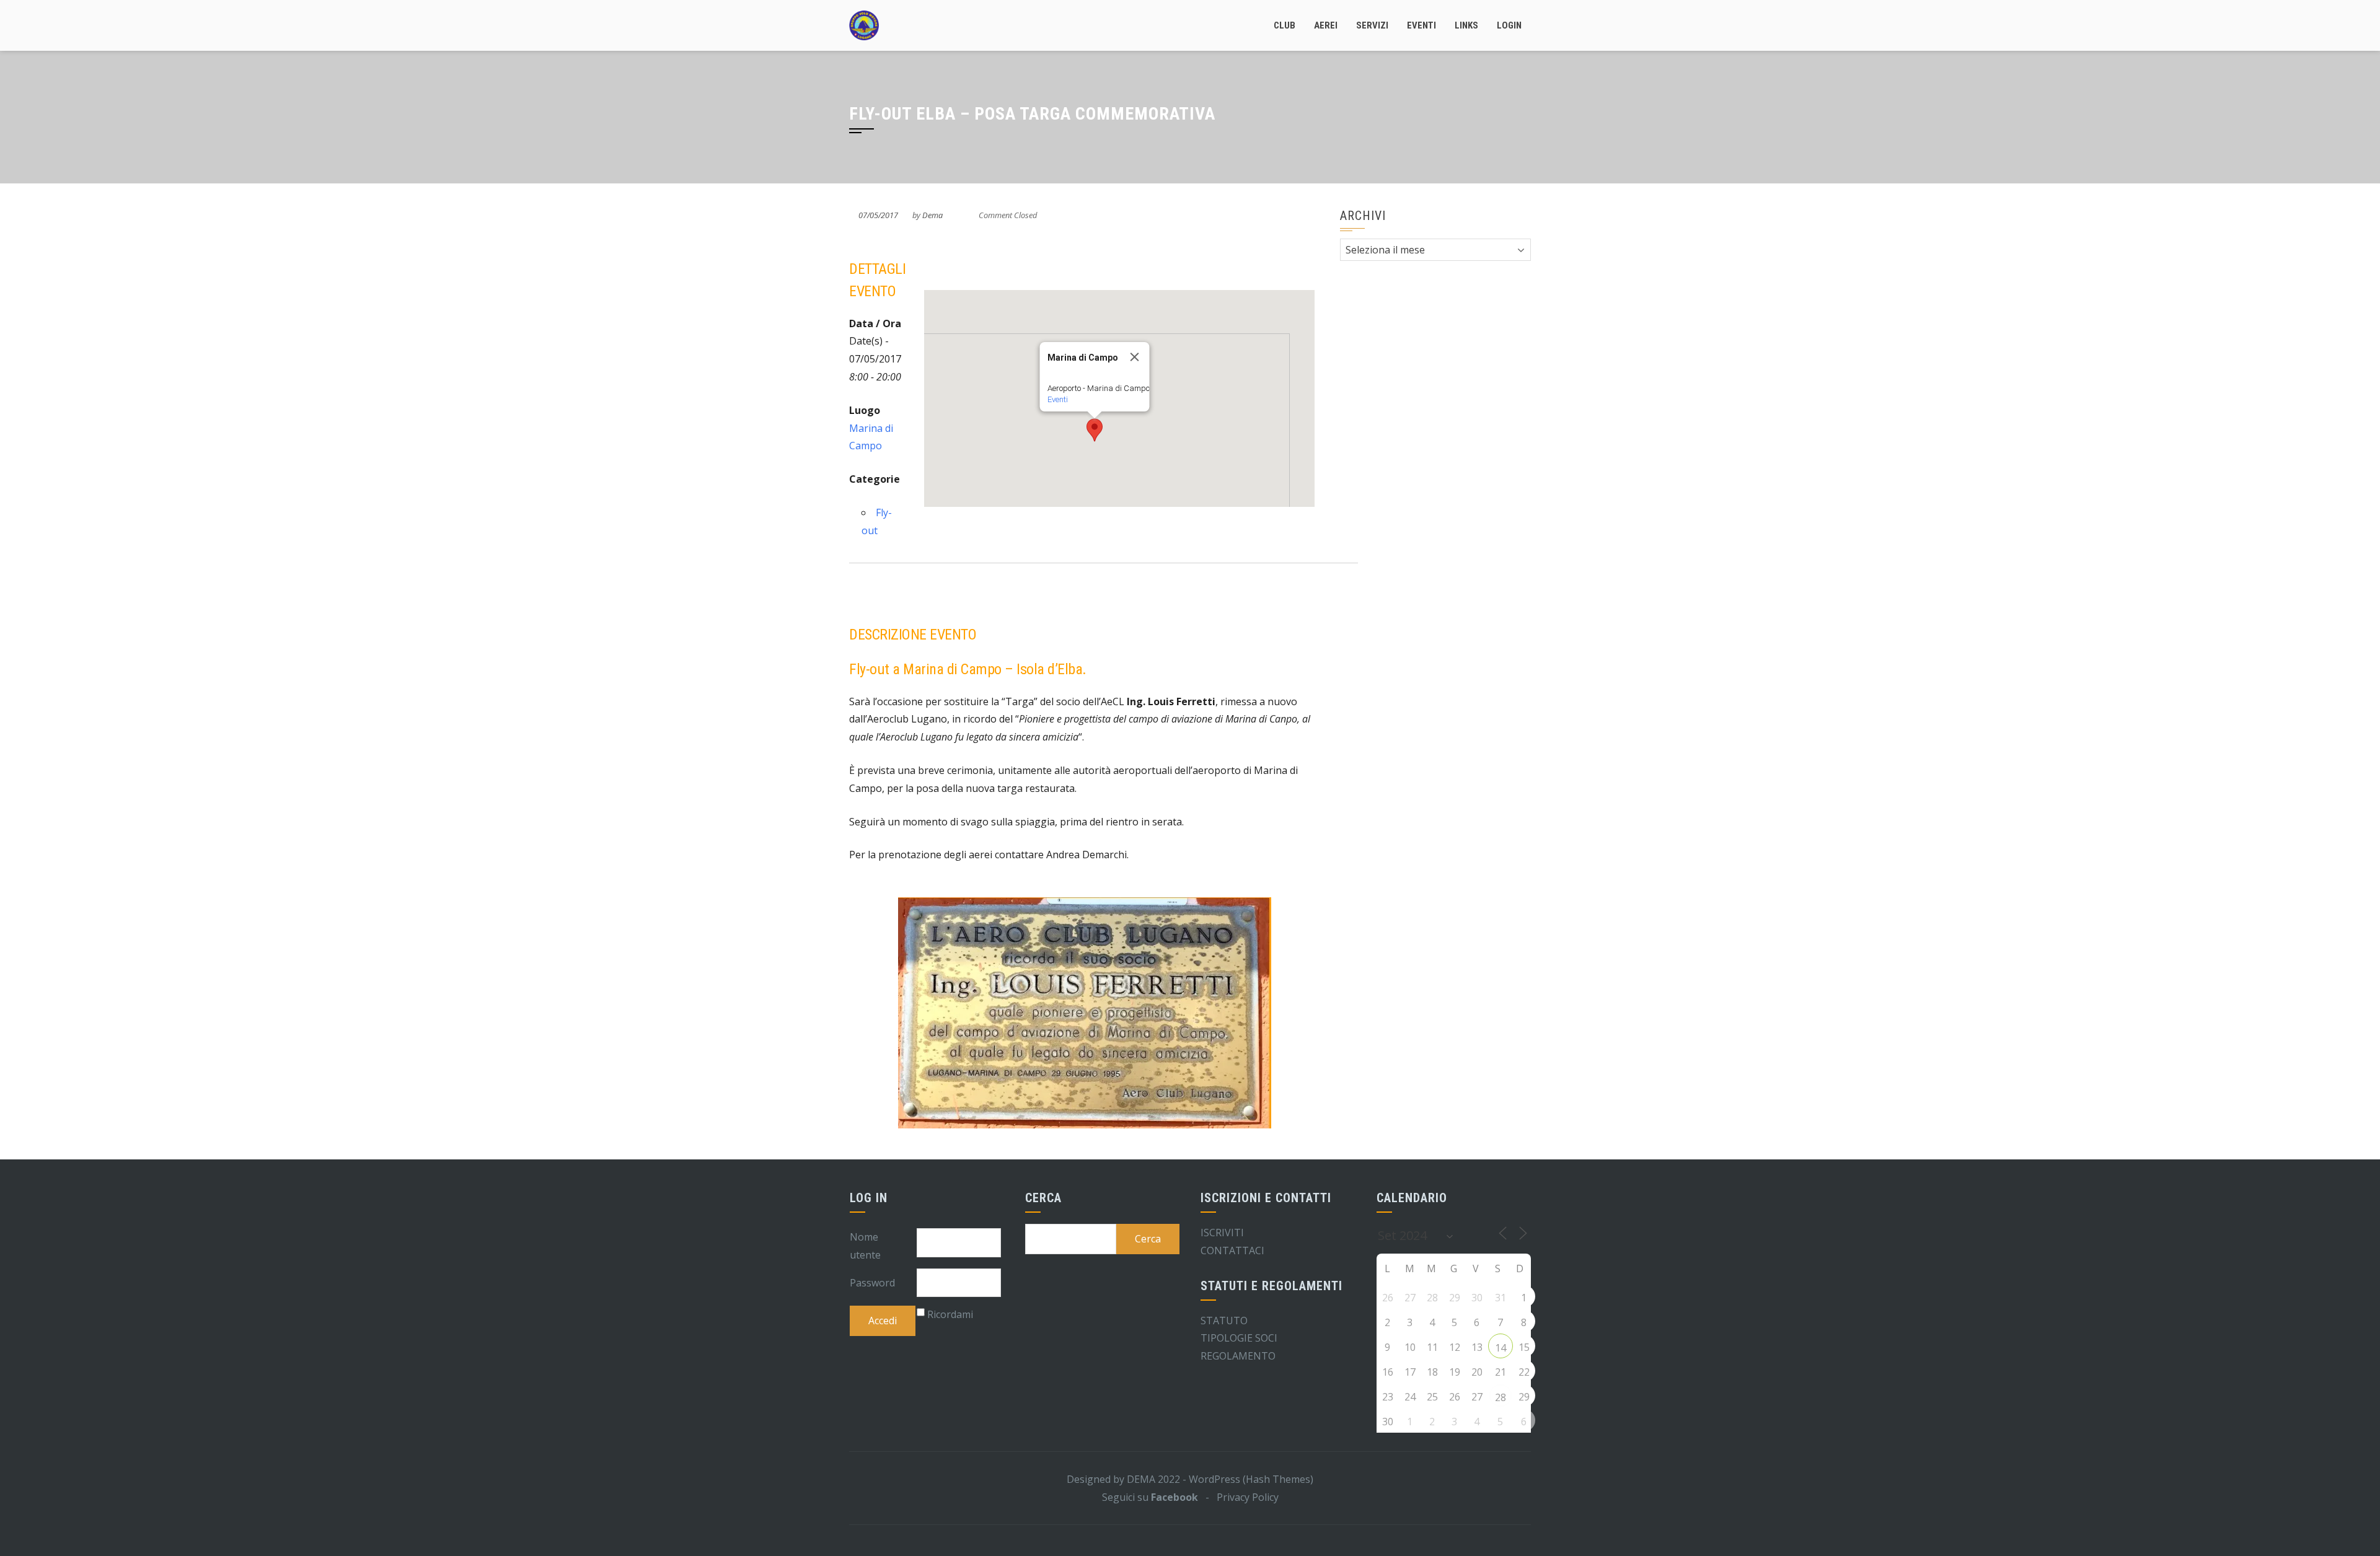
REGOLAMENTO (1238, 1356)
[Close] (1135, 357)
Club (1285, 25)
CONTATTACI (1232, 1251)
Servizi (1372, 25)
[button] (1095, 430)
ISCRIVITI (1222, 1233)
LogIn (1509, 25)
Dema (932, 215)
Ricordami (950, 1314)
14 (1501, 1348)
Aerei (1326, 25)
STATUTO (1224, 1321)
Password (872, 1283)
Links (1466, 25)
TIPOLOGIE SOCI (1239, 1338)
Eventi (1421, 25)
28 (1501, 1397)
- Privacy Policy (1238, 1497)
